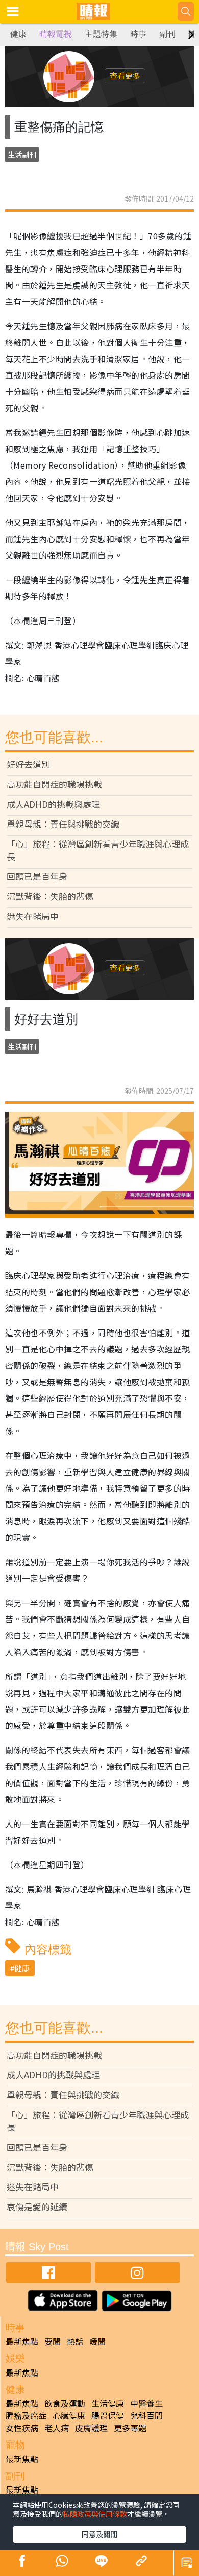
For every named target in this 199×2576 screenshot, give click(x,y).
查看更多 (125, 75)
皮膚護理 (91, 2428)
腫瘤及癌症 (26, 2415)
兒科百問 (146, 2415)
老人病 (57, 2428)
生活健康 (108, 2403)
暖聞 (97, 2341)
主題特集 (101, 34)
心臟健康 (69, 2415)
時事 (138, 34)
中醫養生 (146, 2403)
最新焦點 (22, 2341)
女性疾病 (22, 2428)
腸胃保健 (108, 2415)
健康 (18, 34)
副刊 (167, 34)
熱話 (75, 2341)
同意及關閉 (99, 2534)
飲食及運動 (65, 2403)
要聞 (53, 2341)
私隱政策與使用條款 (95, 2514)
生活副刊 (22, 154)
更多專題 (130, 2428)
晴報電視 (56, 34)
